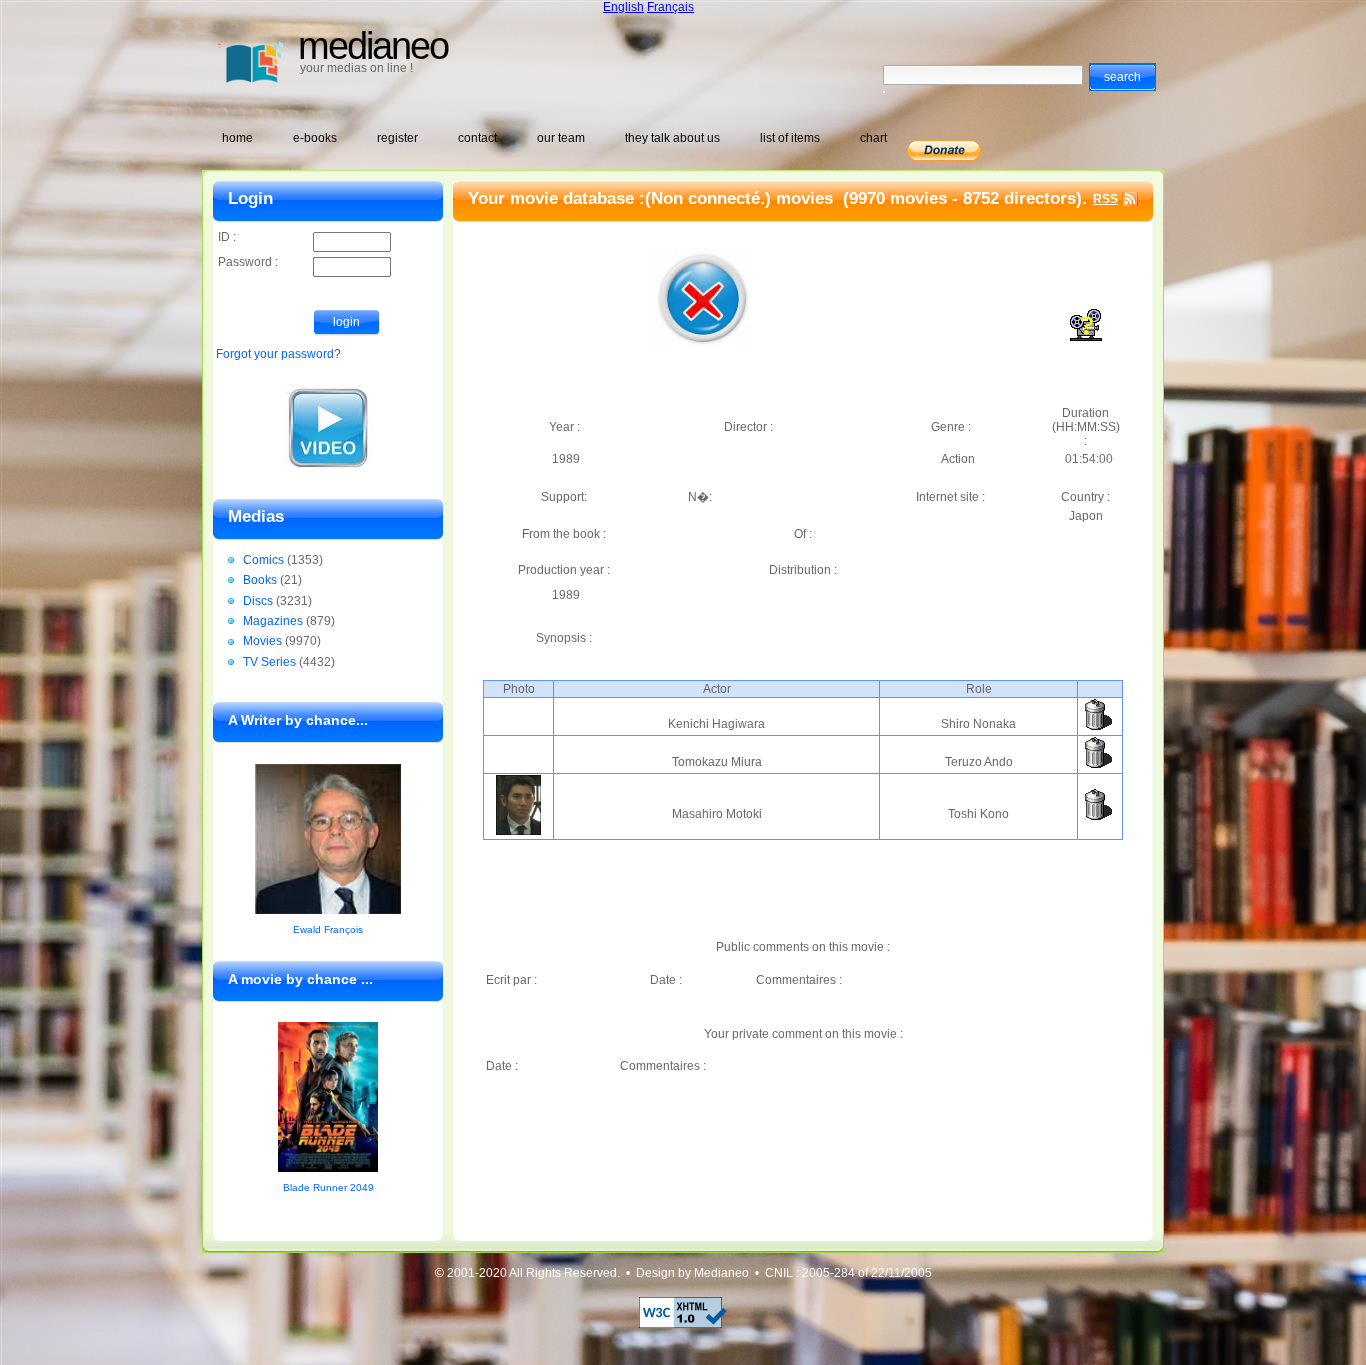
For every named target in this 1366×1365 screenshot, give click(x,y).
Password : (248, 262)
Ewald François (328, 929)
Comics (263, 560)
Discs (258, 601)
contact (477, 138)
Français (670, 7)
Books (260, 580)
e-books (315, 138)
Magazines (273, 621)
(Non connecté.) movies (741, 198)
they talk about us (672, 138)
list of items (790, 138)
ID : (227, 237)
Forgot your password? (278, 354)
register (397, 138)
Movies (262, 641)
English (623, 7)
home (237, 138)
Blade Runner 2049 (328, 1187)
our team (561, 138)
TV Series (269, 662)
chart (873, 138)
